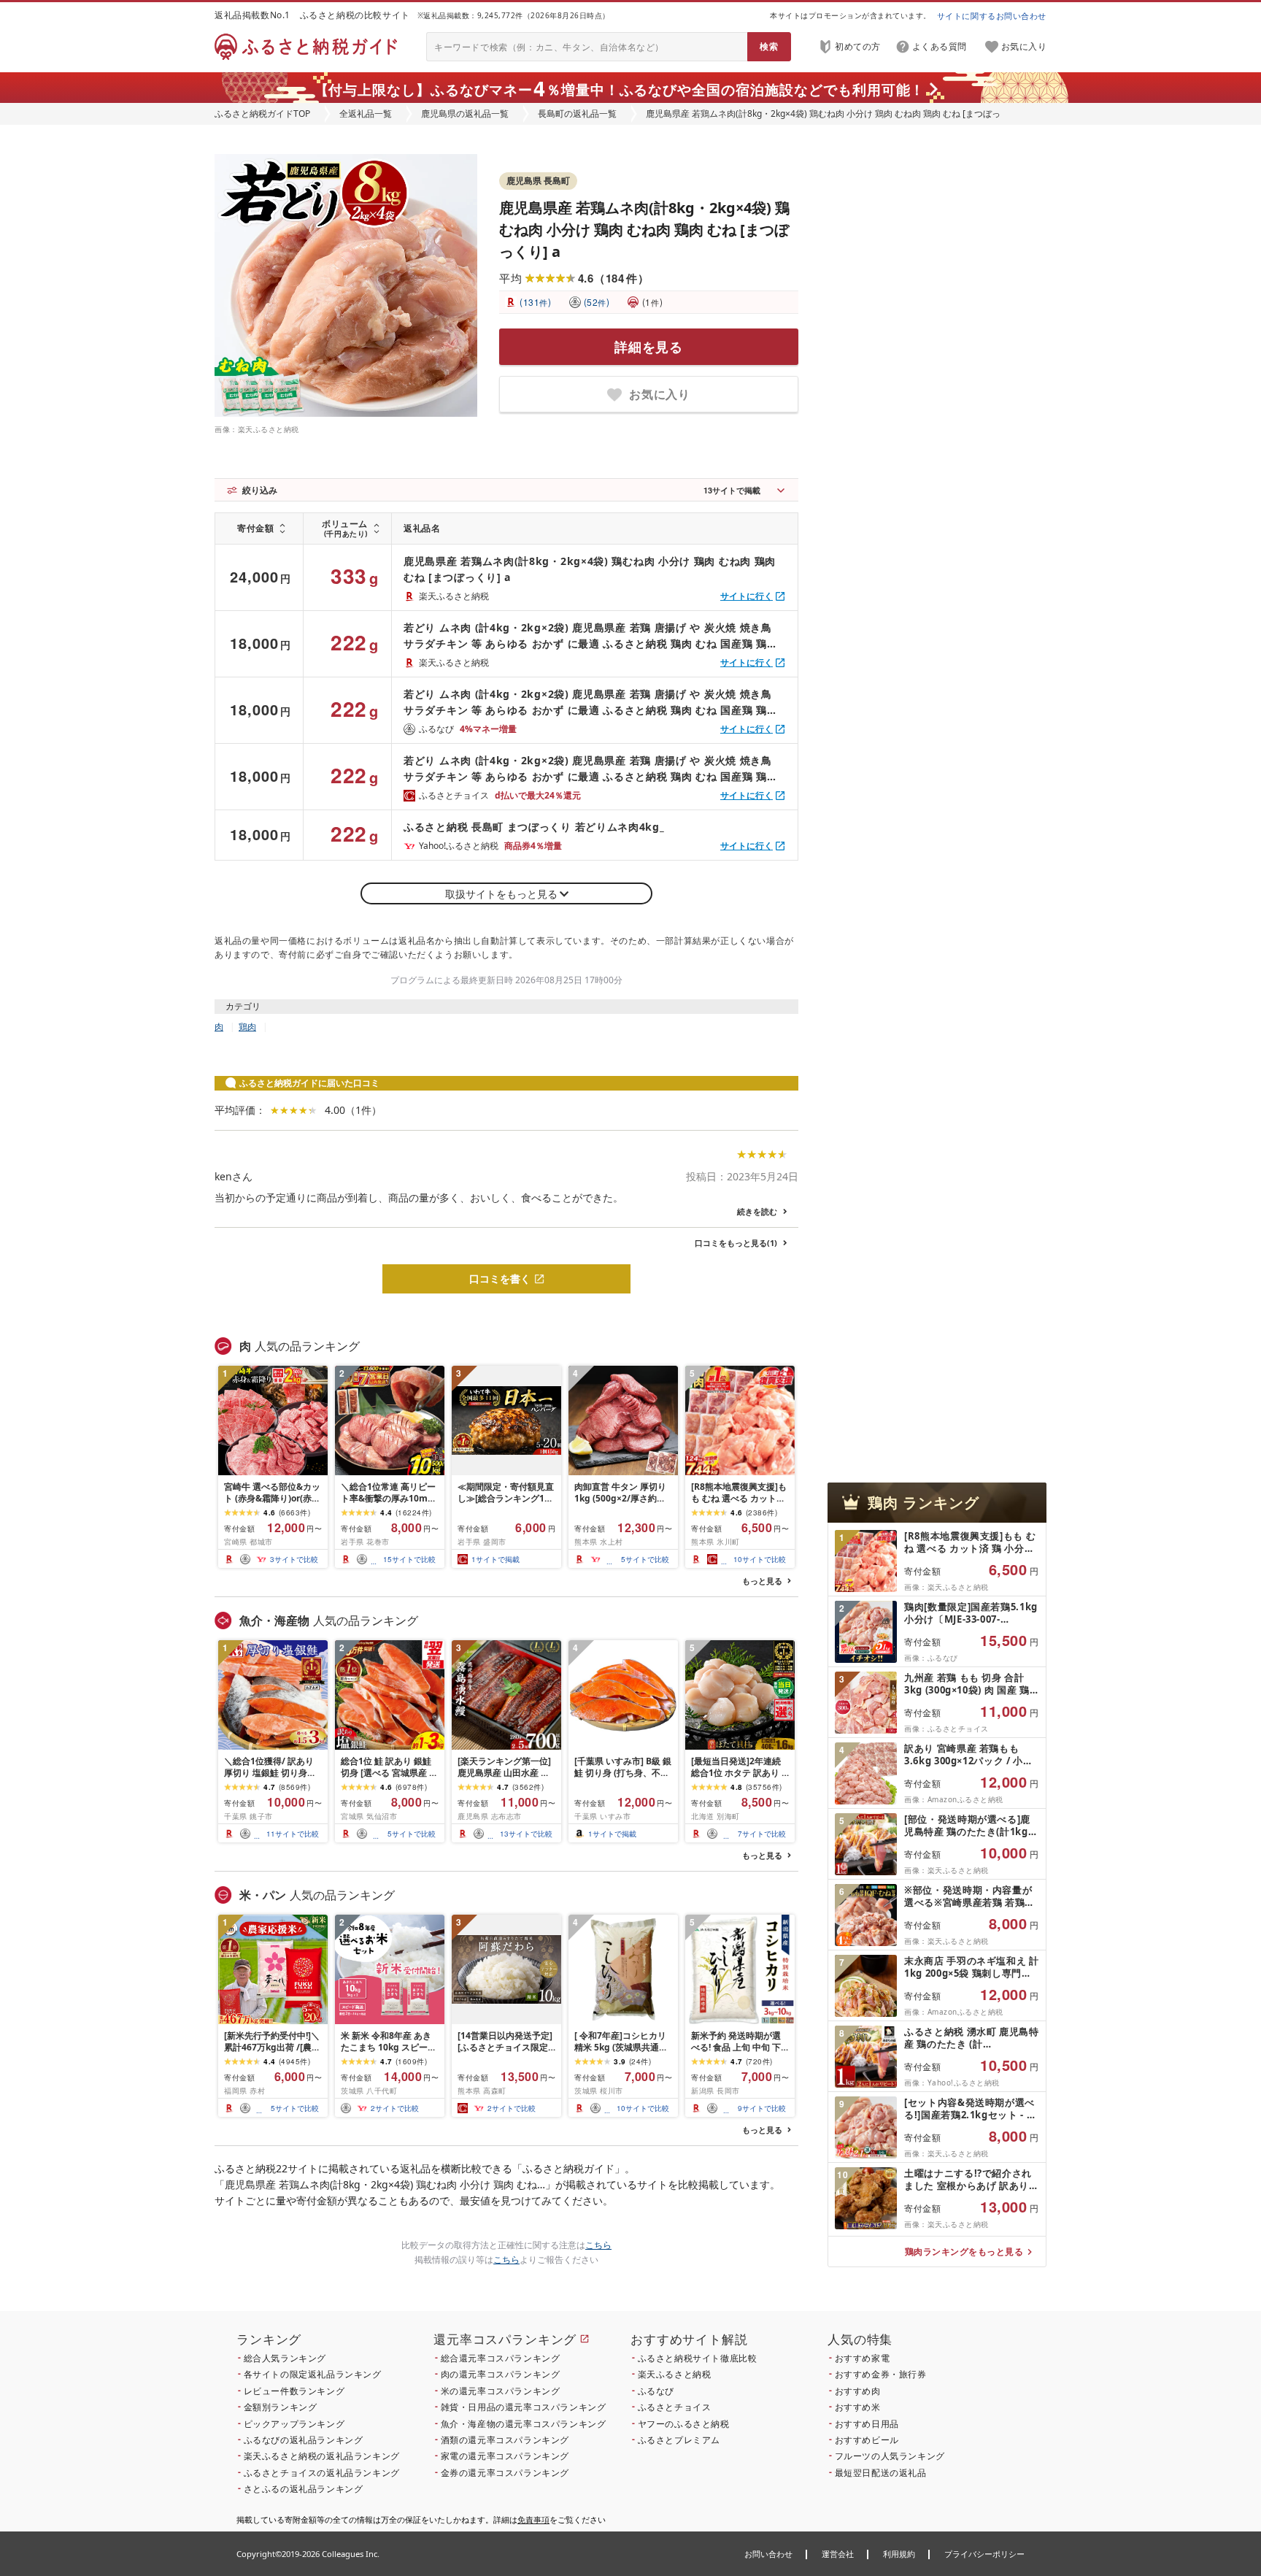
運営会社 (838, 2554)
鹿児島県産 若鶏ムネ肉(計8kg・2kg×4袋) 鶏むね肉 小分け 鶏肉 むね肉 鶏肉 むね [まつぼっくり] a (644, 230)
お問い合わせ (768, 2554)
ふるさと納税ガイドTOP (262, 114)
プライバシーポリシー (984, 2554)
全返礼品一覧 (366, 114)
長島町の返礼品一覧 (577, 114)
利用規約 (899, 2554)
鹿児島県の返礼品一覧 (465, 114)
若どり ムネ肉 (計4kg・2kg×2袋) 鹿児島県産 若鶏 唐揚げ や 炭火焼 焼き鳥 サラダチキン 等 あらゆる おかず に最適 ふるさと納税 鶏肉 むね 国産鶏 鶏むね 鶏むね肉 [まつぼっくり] (591, 636)
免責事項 (533, 2519)
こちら (598, 2245)
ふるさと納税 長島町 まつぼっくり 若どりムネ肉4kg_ (534, 827)
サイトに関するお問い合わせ (992, 16)
